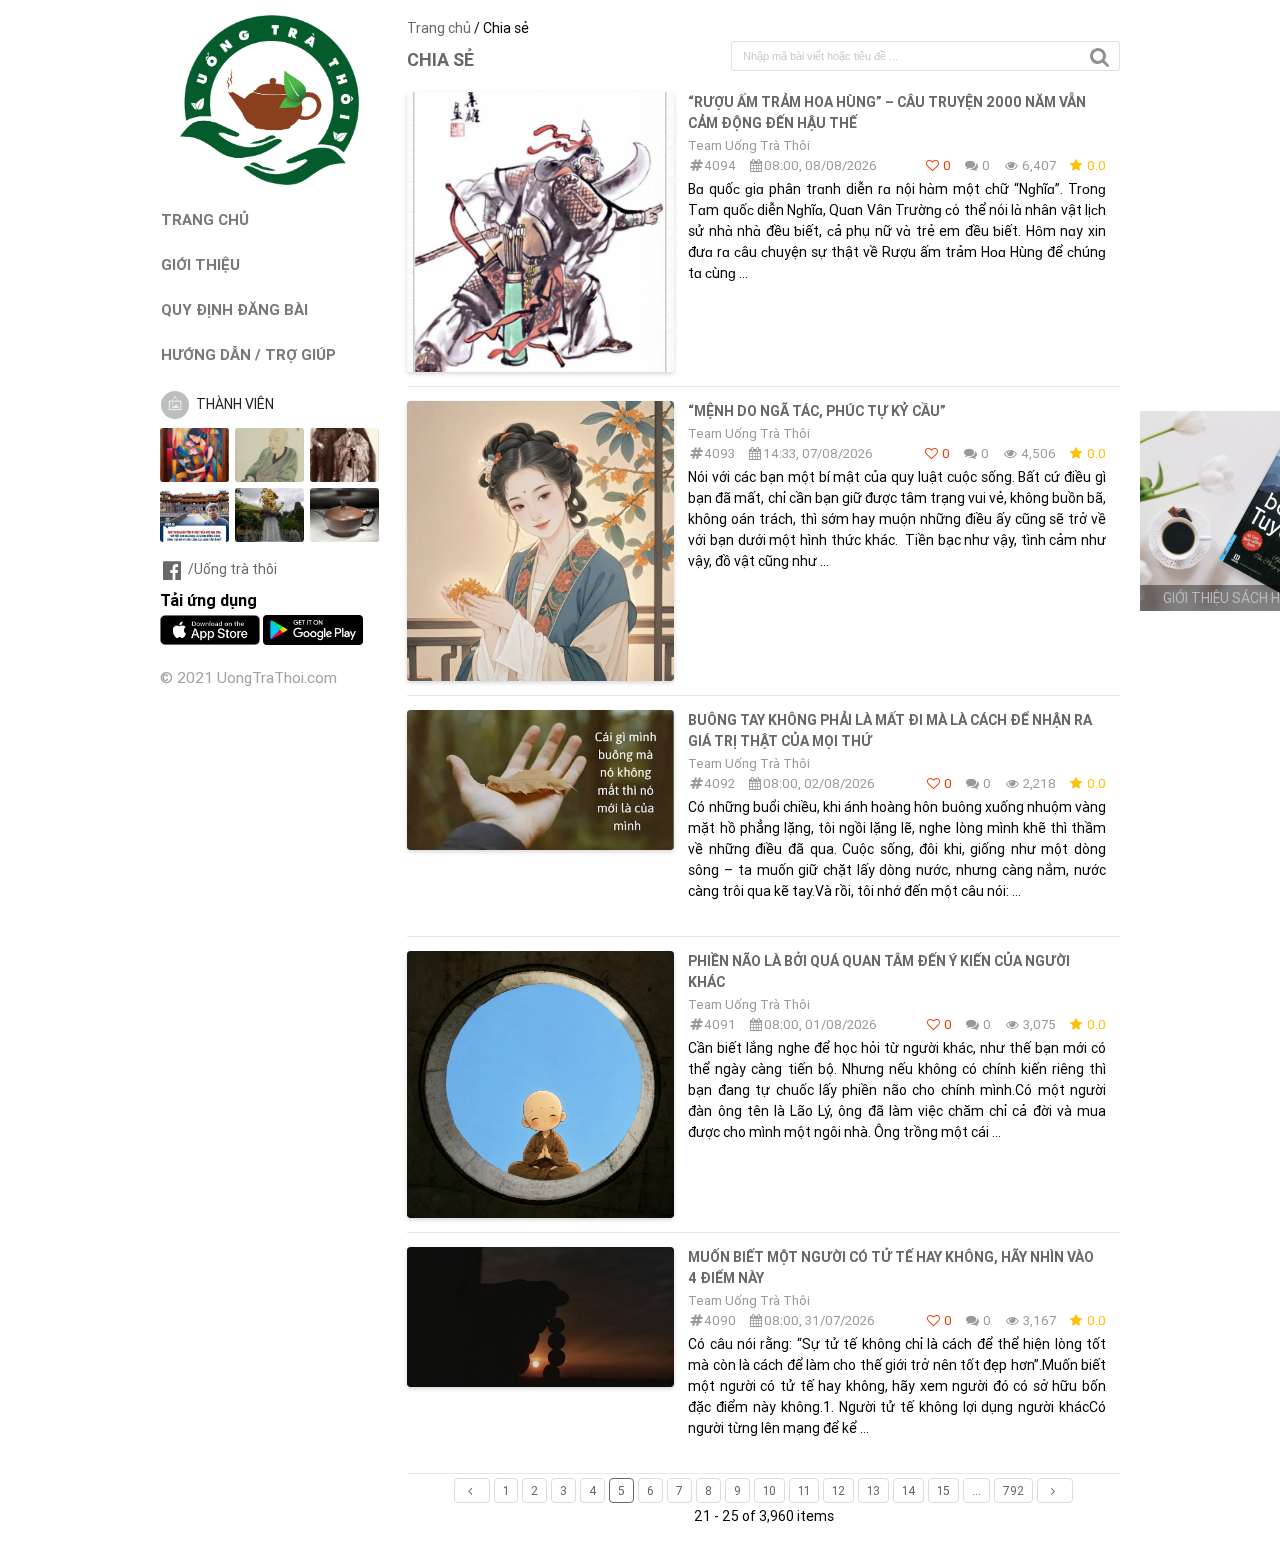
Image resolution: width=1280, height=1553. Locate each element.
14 (908, 1490)
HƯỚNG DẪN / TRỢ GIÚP (248, 354)
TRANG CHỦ (205, 219)
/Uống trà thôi (232, 569)
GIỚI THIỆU (200, 264)
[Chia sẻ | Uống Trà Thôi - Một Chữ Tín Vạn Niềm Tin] (270, 180)
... (976, 1490)
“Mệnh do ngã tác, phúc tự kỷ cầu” (817, 411)
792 (1013, 1490)
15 (943, 1490)
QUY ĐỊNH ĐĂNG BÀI (234, 309)
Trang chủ (439, 28)
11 (804, 1490)
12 (838, 1490)
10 (769, 1490)
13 (873, 1490)
